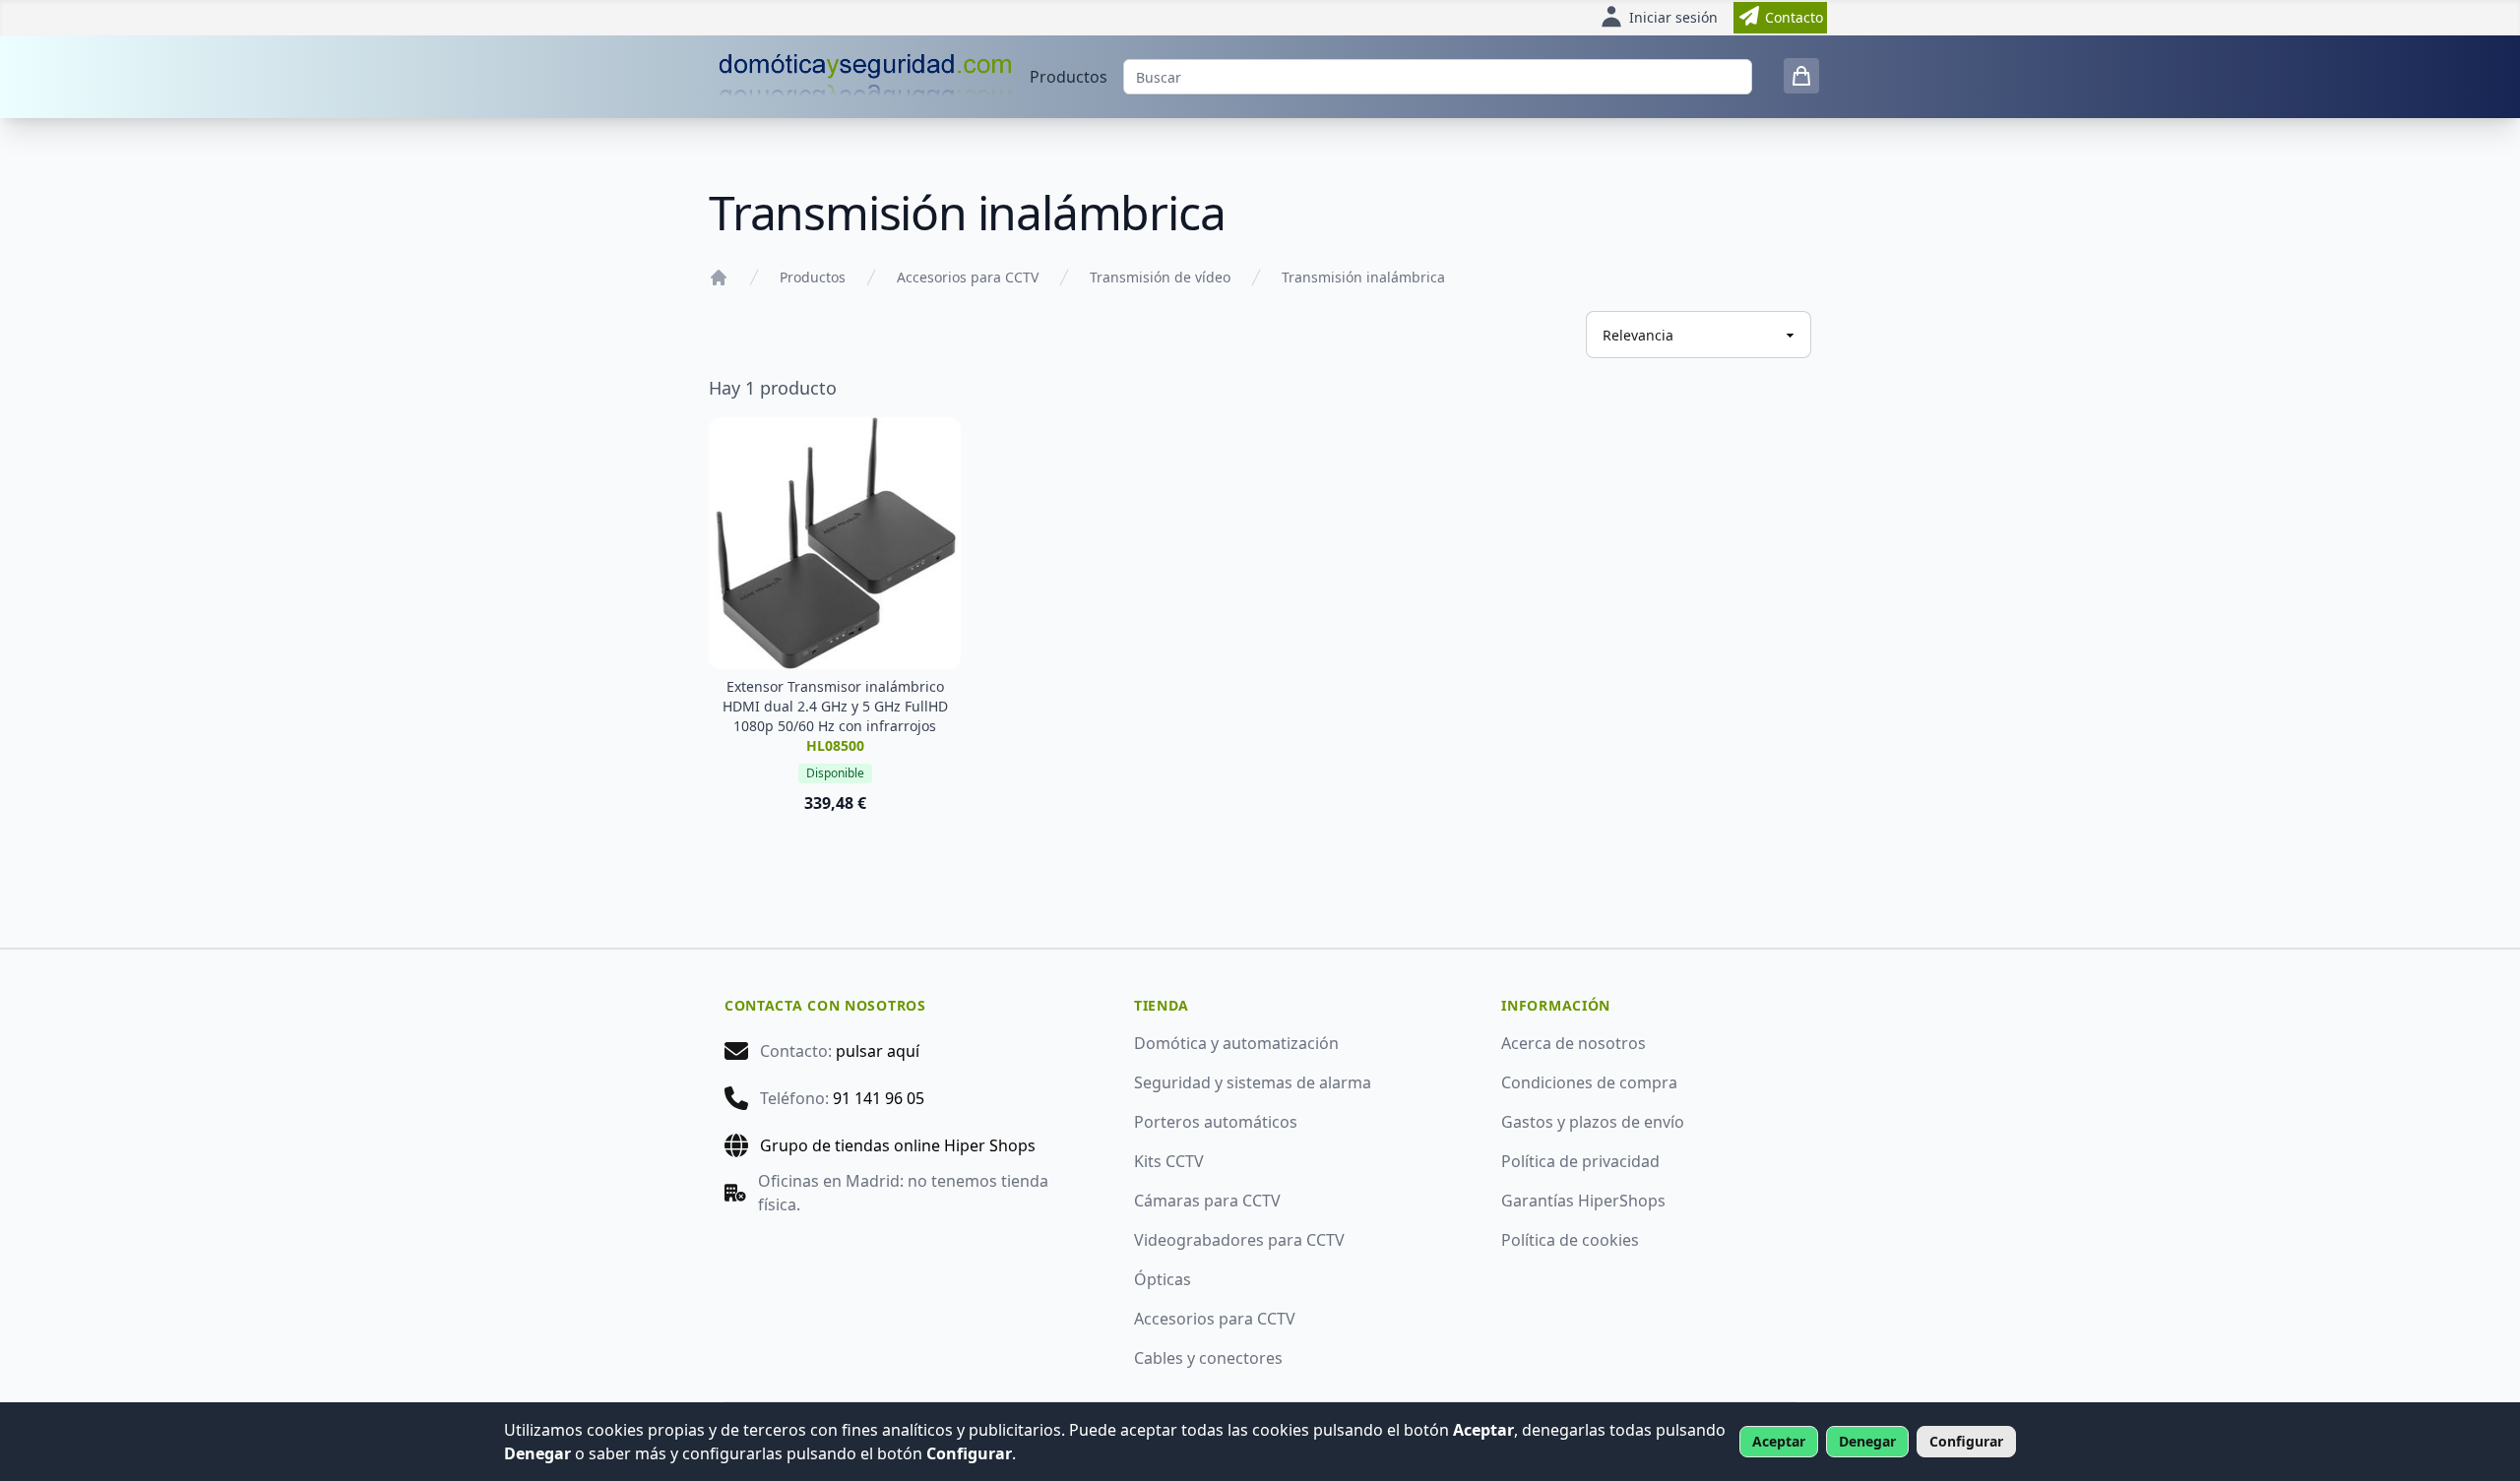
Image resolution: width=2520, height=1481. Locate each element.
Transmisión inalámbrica (1363, 277)
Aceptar (1779, 1441)
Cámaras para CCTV (1207, 1201)
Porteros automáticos (1216, 1122)
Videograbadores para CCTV (1239, 1240)
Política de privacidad (1580, 1161)
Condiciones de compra (1589, 1082)
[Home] (719, 278)
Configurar (1966, 1441)
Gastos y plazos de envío (1593, 1122)
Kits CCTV (1169, 1161)
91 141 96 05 (879, 1098)
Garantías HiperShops (1583, 1201)
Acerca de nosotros (1574, 1043)
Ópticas (1163, 1279)
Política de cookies (1570, 1240)
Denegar (1867, 1441)
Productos (1069, 77)
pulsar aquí (878, 1051)
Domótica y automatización (1236, 1043)
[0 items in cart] (1801, 76)
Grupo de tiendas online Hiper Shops (898, 1145)
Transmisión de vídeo (1160, 277)
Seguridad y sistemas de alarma (1253, 1082)
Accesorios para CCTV (968, 277)
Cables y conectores (1208, 1358)
